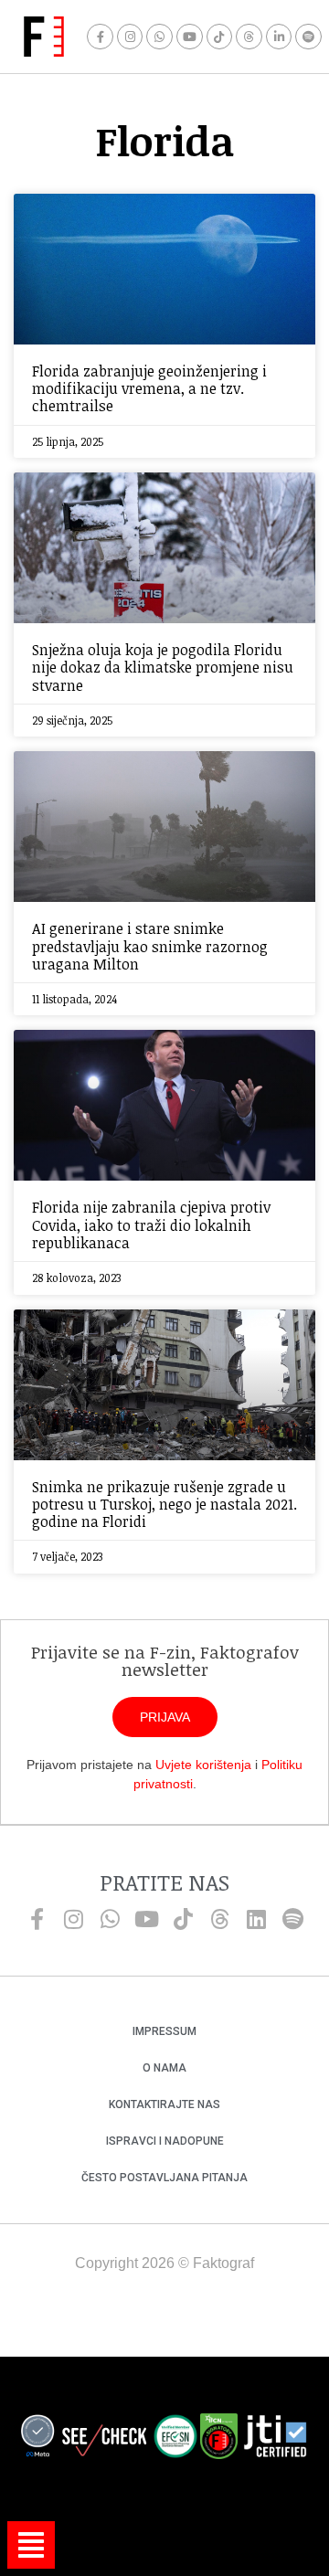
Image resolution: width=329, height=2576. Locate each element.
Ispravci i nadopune (165, 2141)
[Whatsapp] (159, 37)
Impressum (164, 2031)
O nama (164, 2068)
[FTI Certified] (275, 2439)
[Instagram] (130, 37)
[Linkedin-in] (279, 37)
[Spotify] (308, 37)
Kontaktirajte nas (164, 2104)
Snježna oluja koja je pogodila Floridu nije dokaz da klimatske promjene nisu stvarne (163, 667)
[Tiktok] (220, 37)
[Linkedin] (256, 1919)
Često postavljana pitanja (164, 2178)
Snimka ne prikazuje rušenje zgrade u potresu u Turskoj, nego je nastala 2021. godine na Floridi (164, 1504)
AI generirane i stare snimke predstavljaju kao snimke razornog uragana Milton (150, 946)
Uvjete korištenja (203, 1765)
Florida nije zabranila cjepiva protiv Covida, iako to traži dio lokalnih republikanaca (151, 1224)
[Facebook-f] (100, 37)
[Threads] (249, 37)
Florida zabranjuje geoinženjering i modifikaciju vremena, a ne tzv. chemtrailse (149, 388)
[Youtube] (190, 37)
